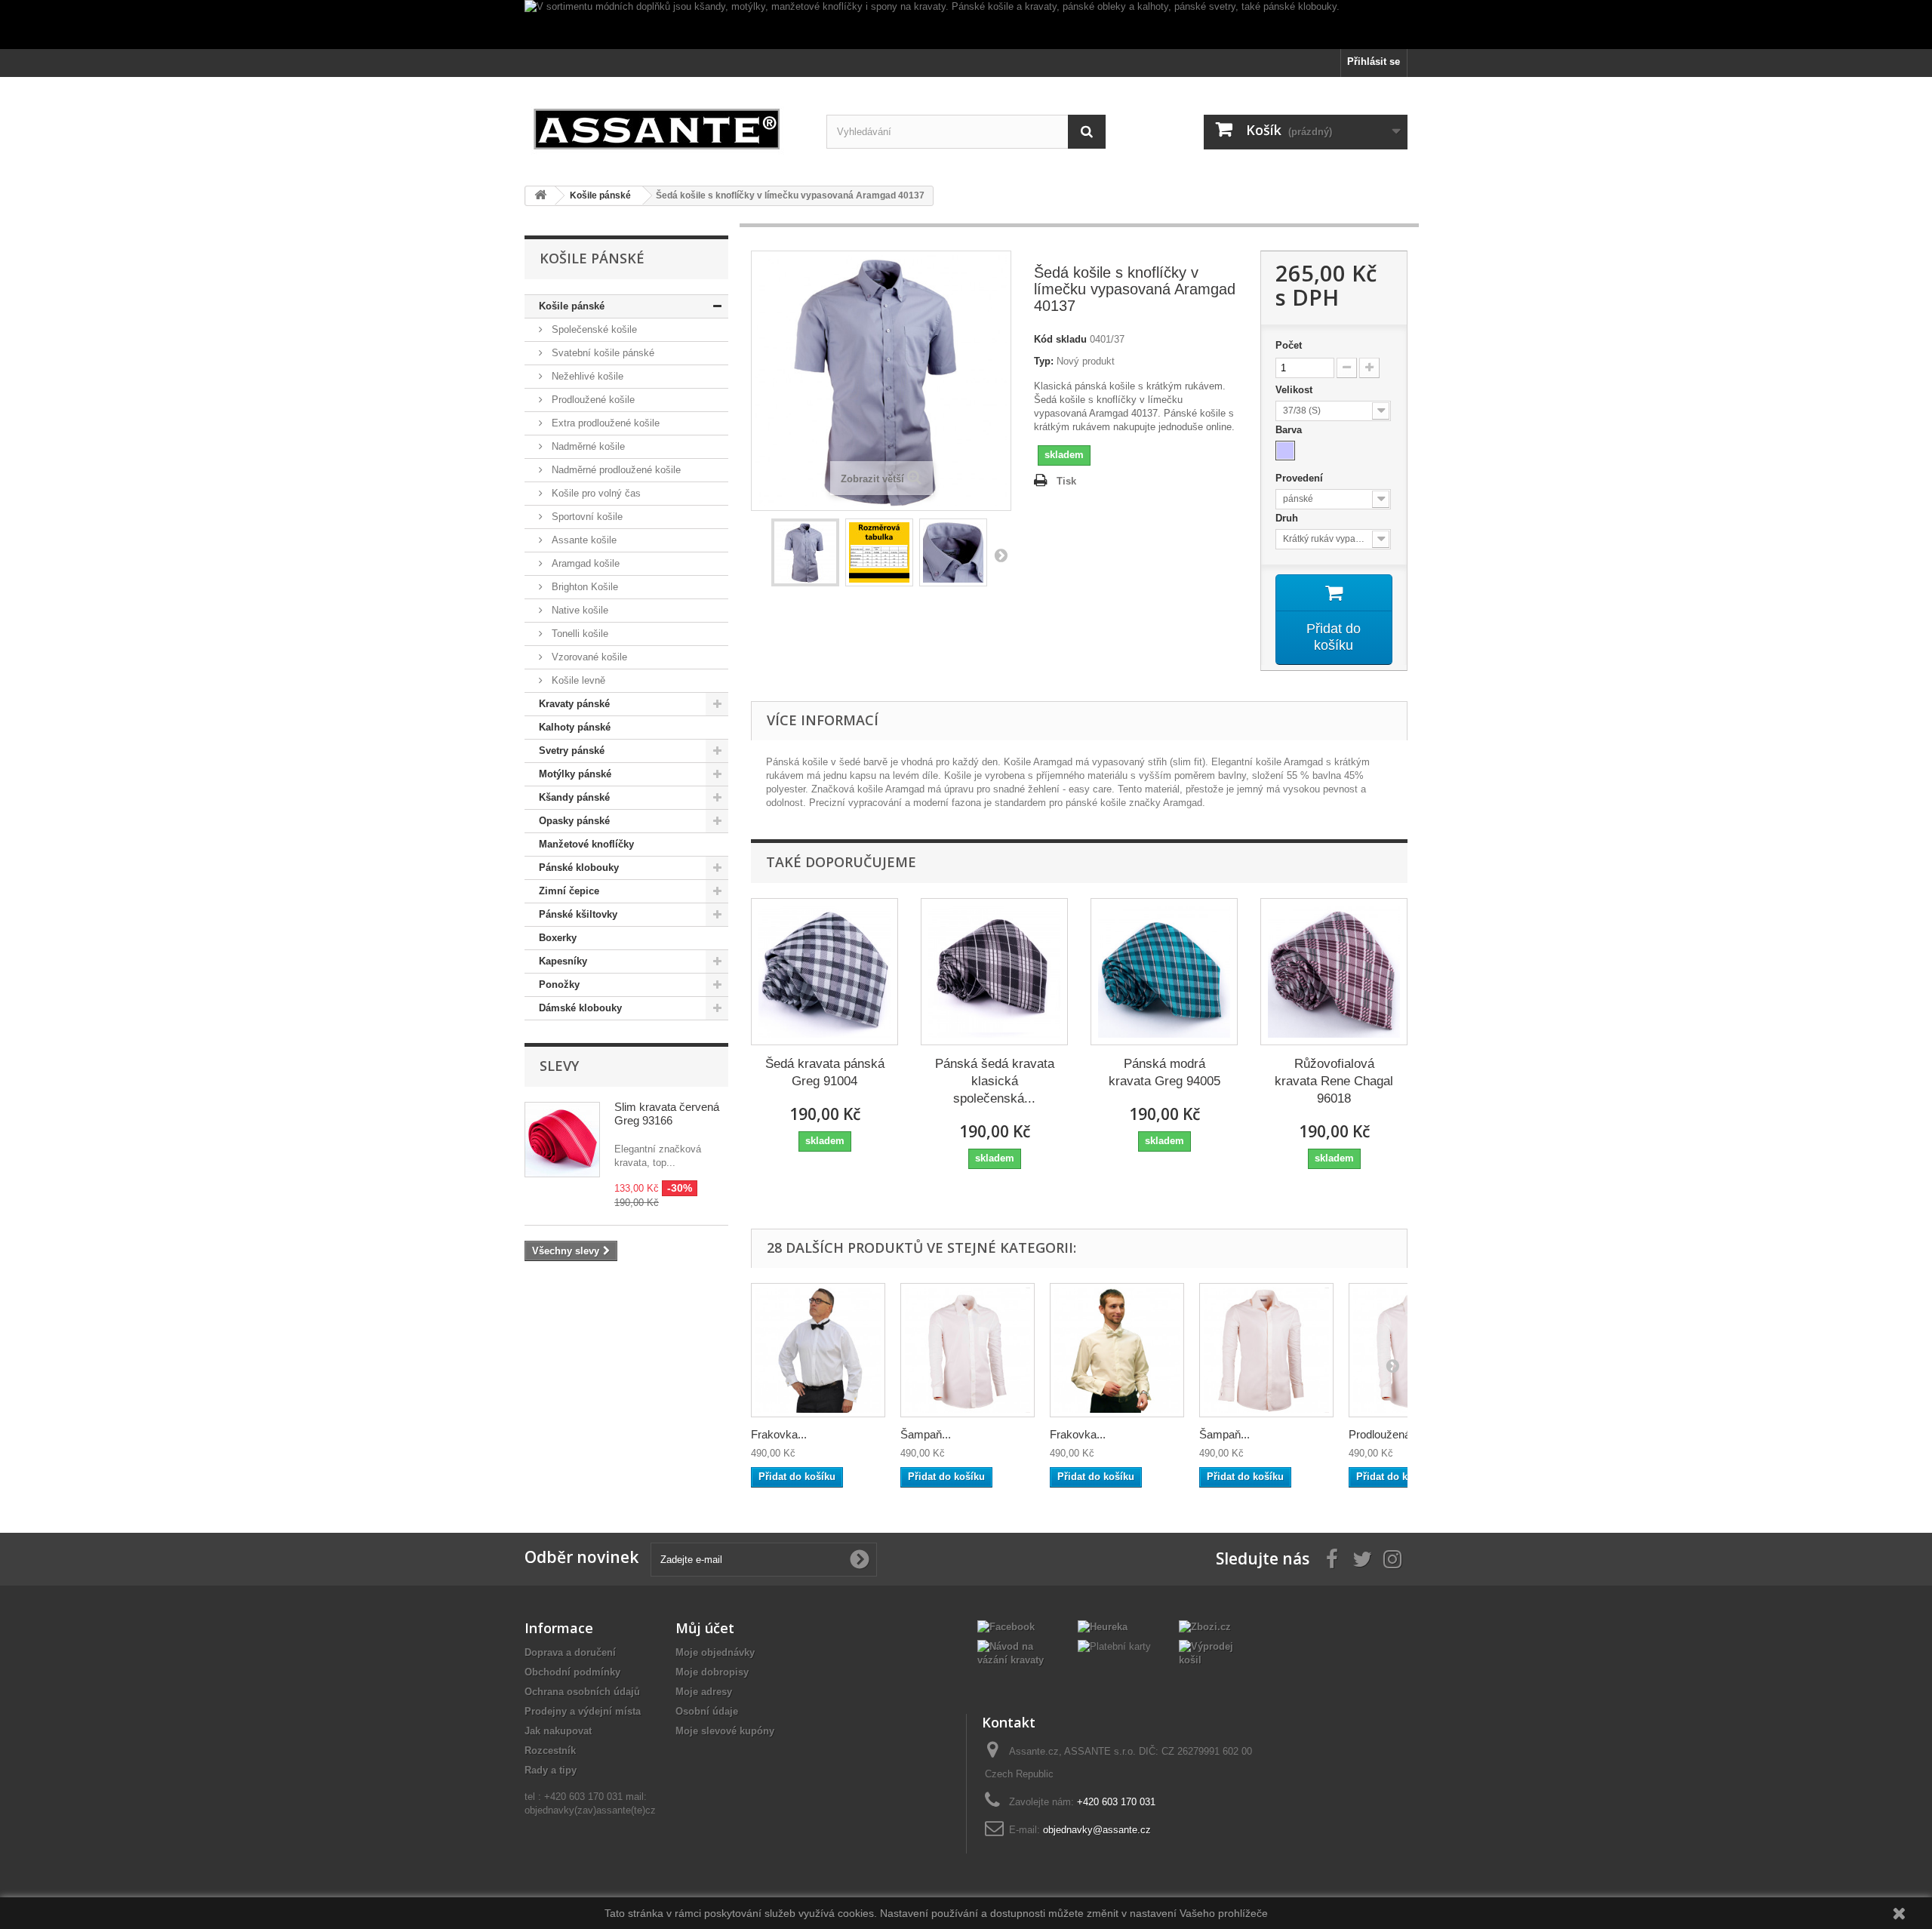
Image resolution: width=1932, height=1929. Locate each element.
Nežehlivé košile (586, 376)
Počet (1289, 345)
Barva (1290, 430)
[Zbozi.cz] (1205, 1626)
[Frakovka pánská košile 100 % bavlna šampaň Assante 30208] (1117, 1350)
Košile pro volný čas (595, 493)
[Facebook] (1006, 1626)
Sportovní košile (586, 517)
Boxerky (558, 938)
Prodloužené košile (592, 400)
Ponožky (559, 984)
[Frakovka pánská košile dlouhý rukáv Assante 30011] (818, 1350)
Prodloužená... (1384, 1434)
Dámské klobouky (580, 1008)
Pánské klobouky (579, 868)
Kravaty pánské (574, 704)
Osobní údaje (707, 1711)
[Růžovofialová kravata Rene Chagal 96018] (1334, 972)
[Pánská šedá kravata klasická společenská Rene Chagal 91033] (994, 972)
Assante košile (583, 540)
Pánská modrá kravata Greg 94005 (1164, 1072)
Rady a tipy (551, 1770)
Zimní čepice (569, 891)
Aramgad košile (584, 563)
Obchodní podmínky (572, 1672)
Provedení (1301, 478)
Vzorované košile (588, 657)
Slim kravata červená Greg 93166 (667, 1114)
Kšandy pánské (574, 797)
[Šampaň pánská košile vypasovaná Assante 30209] (1266, 1350)
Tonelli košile (578, 634)
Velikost (1295, 390)
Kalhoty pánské (575, 727)
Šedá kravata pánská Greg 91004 (825, 1072)
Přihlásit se (1374, 62)
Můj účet (705, 1628)
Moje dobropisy (712, 1672)
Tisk (1066, 481)
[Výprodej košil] (1218, 1652)
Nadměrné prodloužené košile (615, 470)
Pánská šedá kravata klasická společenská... (995, 1081)
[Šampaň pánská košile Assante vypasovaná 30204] (968, 1350)
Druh (1288, 518)
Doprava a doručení (570, 1652)
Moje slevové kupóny (725, 1731)
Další (1001, 555)
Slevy (559, 1066)
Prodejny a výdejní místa (583, 1711)
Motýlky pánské (575, 774)
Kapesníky (563, 961)
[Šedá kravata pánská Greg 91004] (824, 972)
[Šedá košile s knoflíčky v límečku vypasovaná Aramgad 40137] (805, 552)
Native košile (578, 610)
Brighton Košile (583, 587)
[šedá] (1285, 451)
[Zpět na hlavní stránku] (540, 196)
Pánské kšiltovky (578, 914)
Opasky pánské (574, 821)
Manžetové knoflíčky (586, 844)
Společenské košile (593, 329)
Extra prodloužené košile (604, 423)
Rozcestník (550, 1751)
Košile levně (577, 680)
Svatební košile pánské (601, 353)
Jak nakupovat (558, 1731)
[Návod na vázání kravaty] (1016, 1652)
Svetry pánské (572, 751)
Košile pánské (572, 306)
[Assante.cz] (664, 126)
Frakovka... (779, 1434)
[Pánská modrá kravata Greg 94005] (1164, 972)
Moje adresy (704, 1692)
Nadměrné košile (587, 446)
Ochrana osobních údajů (582, 1692)
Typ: (1044, 361)
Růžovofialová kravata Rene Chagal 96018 (1334, 1081)
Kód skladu (1060, 339)
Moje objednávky (715, 1652)
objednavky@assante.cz (1097, 1830)
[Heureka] (1103, 1626)
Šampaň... (926, 1434)
